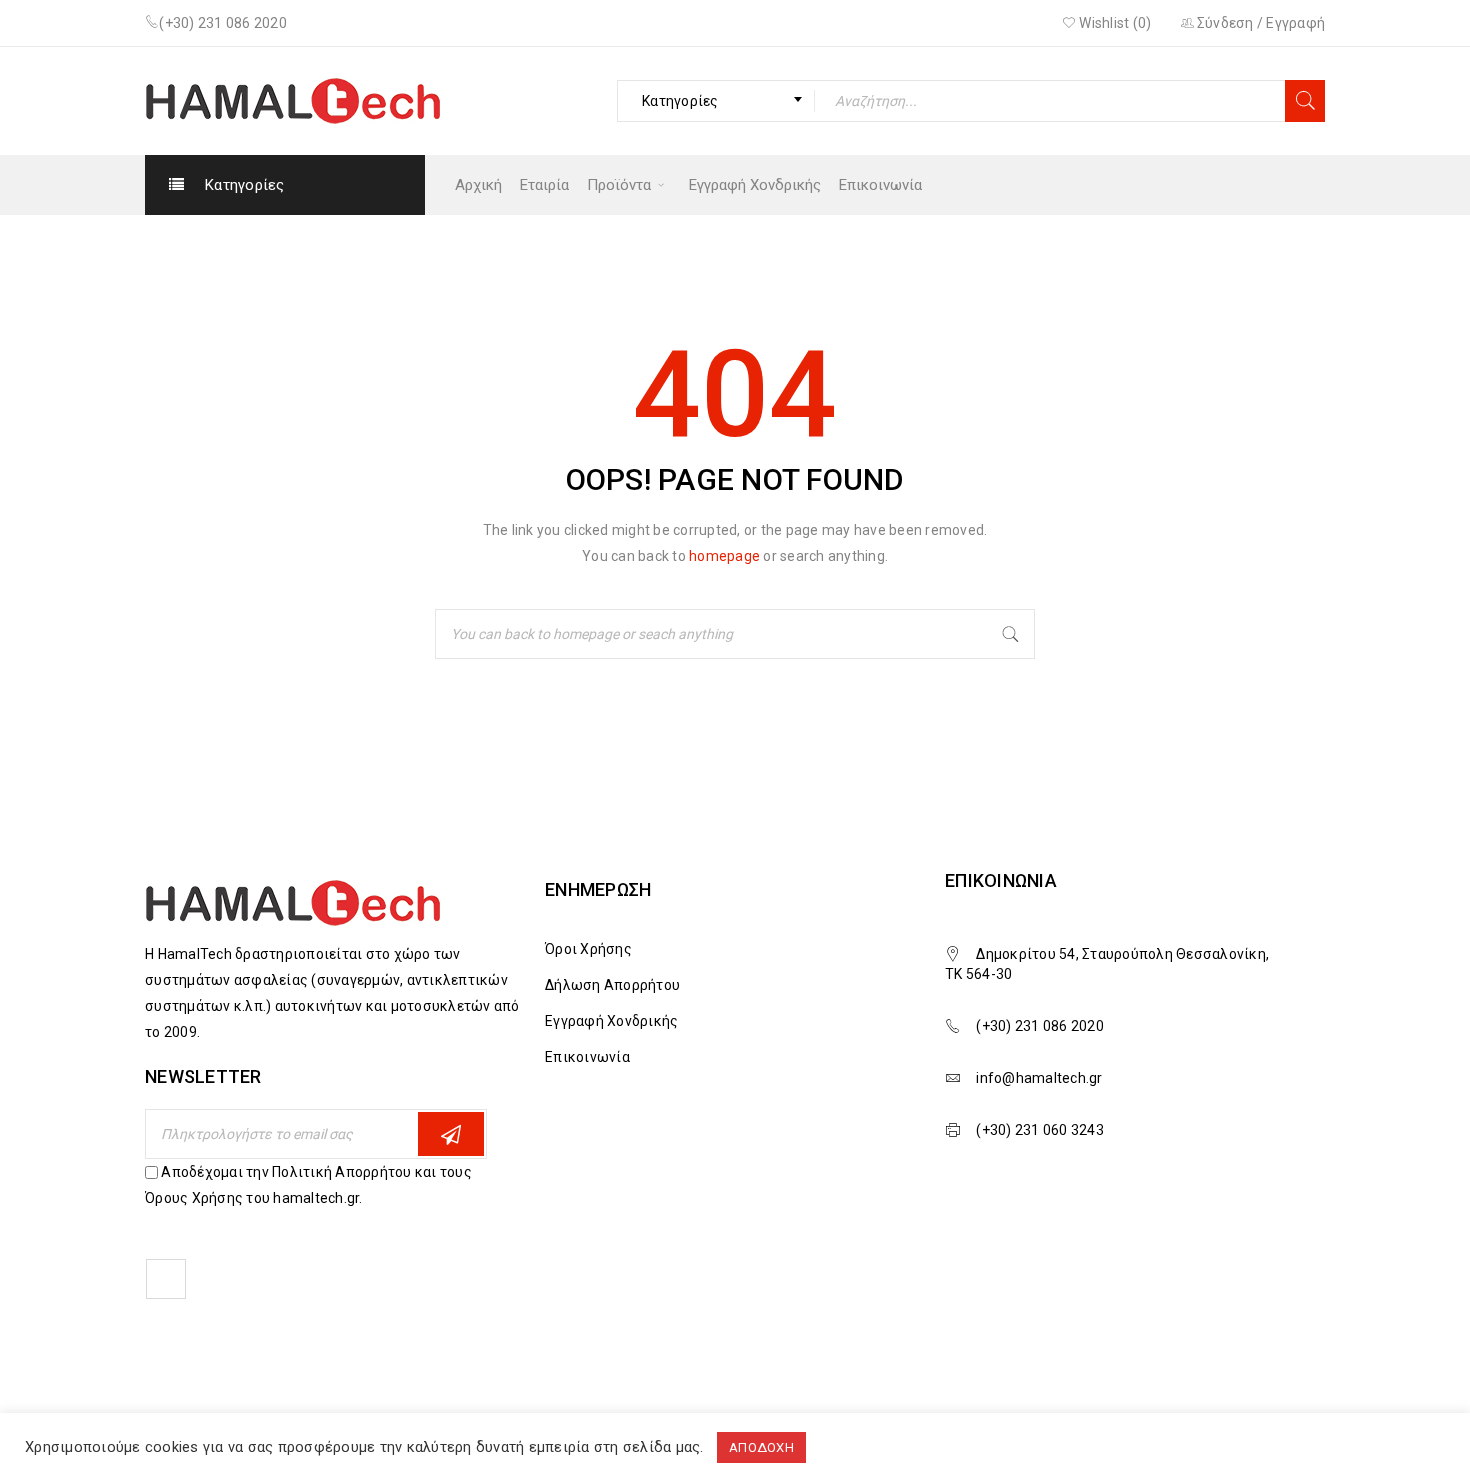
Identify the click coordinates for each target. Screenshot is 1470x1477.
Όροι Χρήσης (588, 949)
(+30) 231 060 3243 (1040, 1130)
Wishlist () (1113, 23)
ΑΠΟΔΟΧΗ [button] (761, 1447)
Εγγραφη (451, 1134)
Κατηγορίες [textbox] (680, 101)
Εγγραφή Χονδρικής (611, 1021)
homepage (724, 556)
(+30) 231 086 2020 (223, 23)
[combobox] (716, 101)
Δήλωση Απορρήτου (612, 985)
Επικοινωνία (587, 1057)
